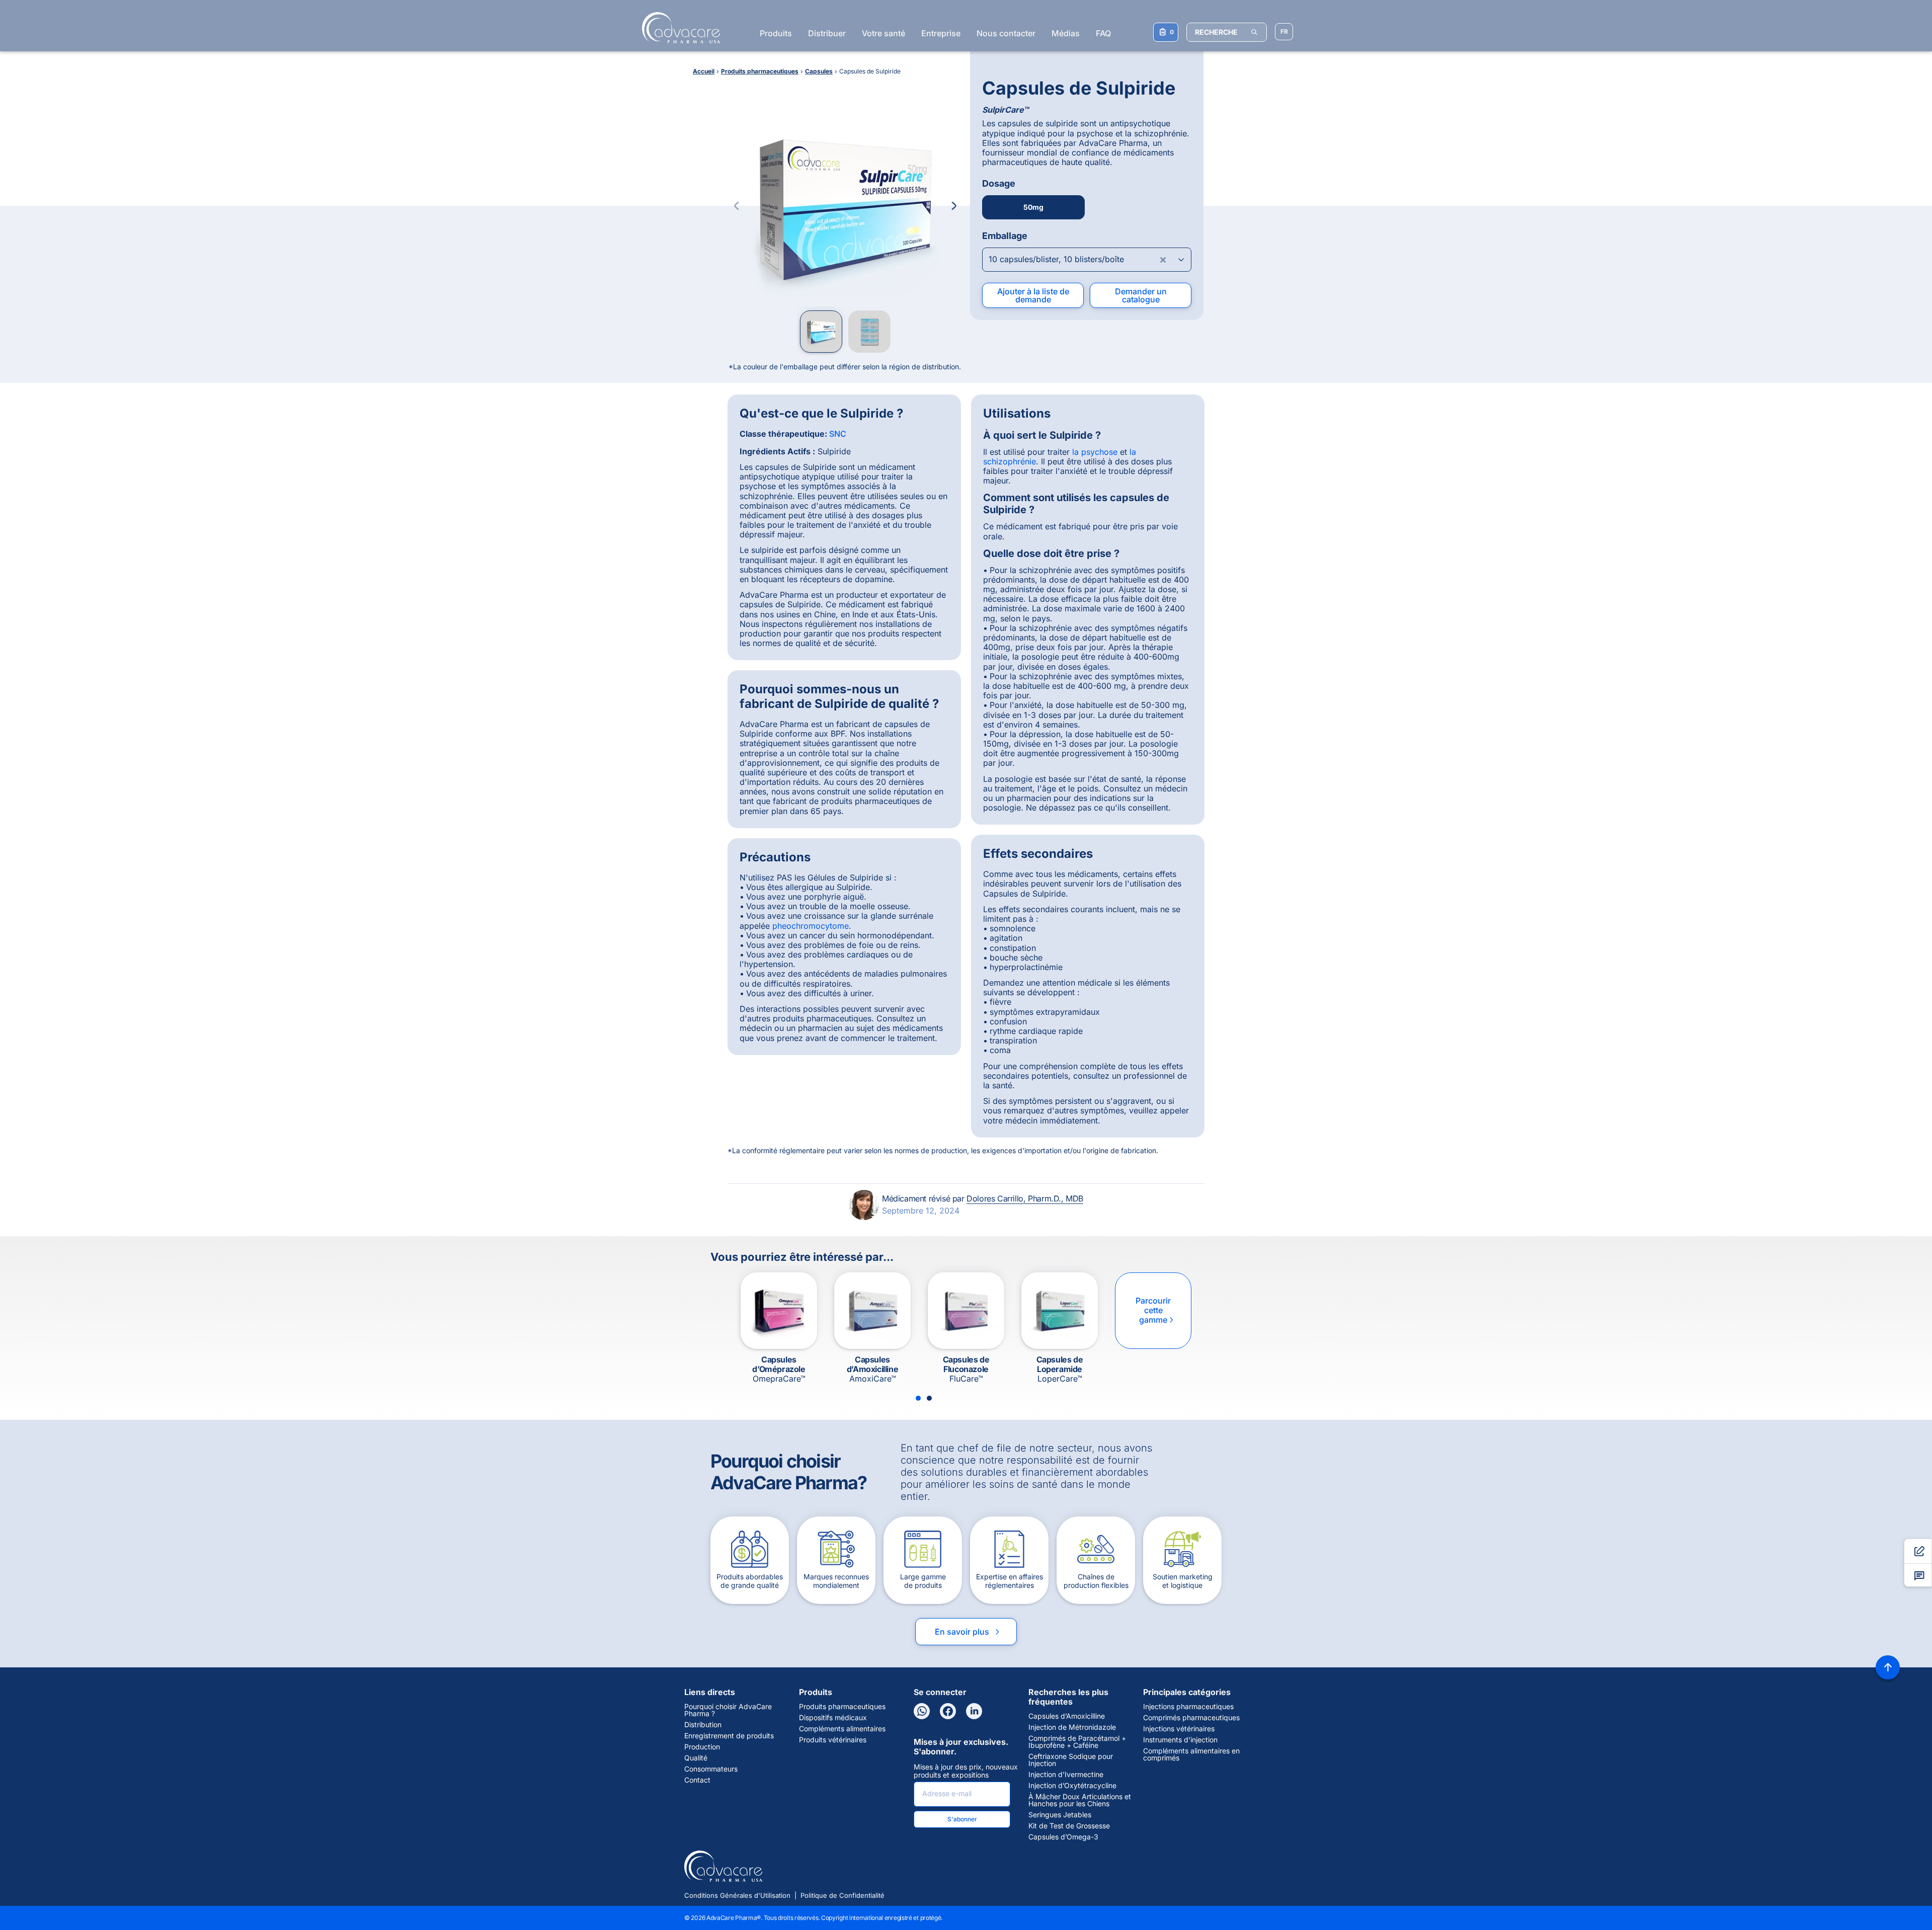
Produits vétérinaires (833, 1740)
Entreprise (941, 33)
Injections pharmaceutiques (1188, 1707)
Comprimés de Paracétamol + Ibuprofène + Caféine (1077, 1742)
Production (702, 1747)
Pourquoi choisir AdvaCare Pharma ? (728, 1710)
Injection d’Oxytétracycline (1072, 1786)
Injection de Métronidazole (1072, 1727)
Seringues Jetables (1060, 1815)
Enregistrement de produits (729, 1736)
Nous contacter (1006, 33)
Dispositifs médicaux (833, 1718)
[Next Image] (954, 206)
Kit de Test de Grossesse (1069, 1826)
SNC (838, 434)
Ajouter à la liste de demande (1033, 295)
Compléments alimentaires (842, 1729)
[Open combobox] (1087, 260)
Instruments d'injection (1180, 1740)
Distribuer (827, 33)
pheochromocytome (811, 926)
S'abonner (962, 1819)
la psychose (1095, 452)
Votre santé (883, 33)
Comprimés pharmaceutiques (1191, 1718)
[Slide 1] (918, 1398)
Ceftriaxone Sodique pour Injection (1071, 1760)
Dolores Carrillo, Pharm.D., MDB (1025, 1198)
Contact (697, 1780)
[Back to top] (1888, 1667)
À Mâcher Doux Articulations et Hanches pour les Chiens (1080, 1800)
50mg (1033, 207)
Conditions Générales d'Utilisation (737, 1895)
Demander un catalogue (1141, 295)
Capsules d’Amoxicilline (1067, 1716)
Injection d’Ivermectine (1066, 1775)
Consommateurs (711, 1769)
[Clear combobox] (1163, 260)
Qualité (696, 1758)
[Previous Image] (737, 206)
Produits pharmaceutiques (842, 1707)
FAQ (1103, 33)
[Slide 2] (929, 1398)
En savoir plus (968, 1632)
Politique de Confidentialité (842, 1895)
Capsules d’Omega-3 (1063, 1837)
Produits (776, 33)
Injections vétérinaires (1179, 1729)
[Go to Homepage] (678, 28)
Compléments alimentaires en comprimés (1191, 1754)
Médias (1066, 33)
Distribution (703, 1725)
